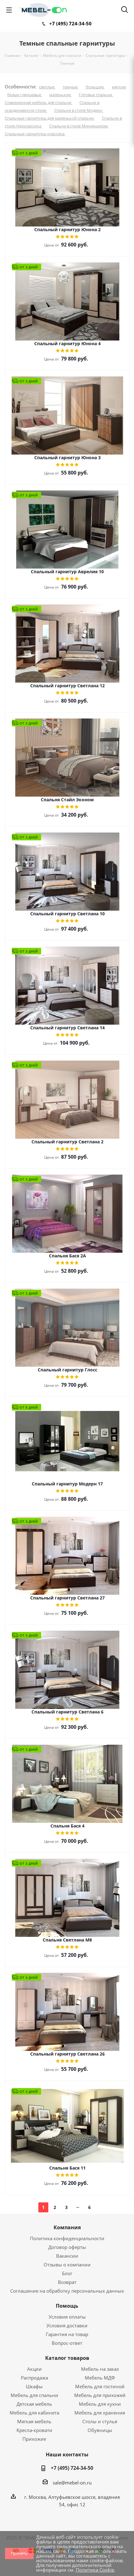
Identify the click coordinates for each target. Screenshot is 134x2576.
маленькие (60, 95)
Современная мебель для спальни (38, 102)
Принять (19, 2553)
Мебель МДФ (100, 2378)
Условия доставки (67, 2325)
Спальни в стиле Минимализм (79, 126)
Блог (67, 2273)
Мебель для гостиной (100, 2386)
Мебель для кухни (100, 2404)
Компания (67, 2227)
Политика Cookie (95, 2570)
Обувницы (100, 2430)
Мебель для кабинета (34, 2413)
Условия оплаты (67, 2317)
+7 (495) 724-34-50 (70, 23)
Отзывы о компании (67, 2265)
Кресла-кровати (34, 2430)
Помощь (67, 2306)
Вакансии (67, 2256)
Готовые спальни (96, 95)
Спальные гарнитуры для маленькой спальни (50, 118)
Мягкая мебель (34, 2421)
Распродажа (34, 2378)
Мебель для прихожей (100, 2395)
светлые (47, 87)
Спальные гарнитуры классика (35, 134)
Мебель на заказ (100, 2369)
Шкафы (34, 2386)
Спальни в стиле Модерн (79, 110)
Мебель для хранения (100, 2413)
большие (95, 87)
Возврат (67, 2282)
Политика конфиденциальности (67, 2238)
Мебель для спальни (34, 2395)
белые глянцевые (25, 95)
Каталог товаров (67, 2358)
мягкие (119, 87)
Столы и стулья (100, 2421)
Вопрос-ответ (67, 2343)
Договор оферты (67, 2247)
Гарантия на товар (67, 2334)
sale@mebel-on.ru (72, 2483)
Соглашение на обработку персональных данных (67, 2291)
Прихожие (34, 2439)
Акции (34, 2369)
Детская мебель (34, 2404)
